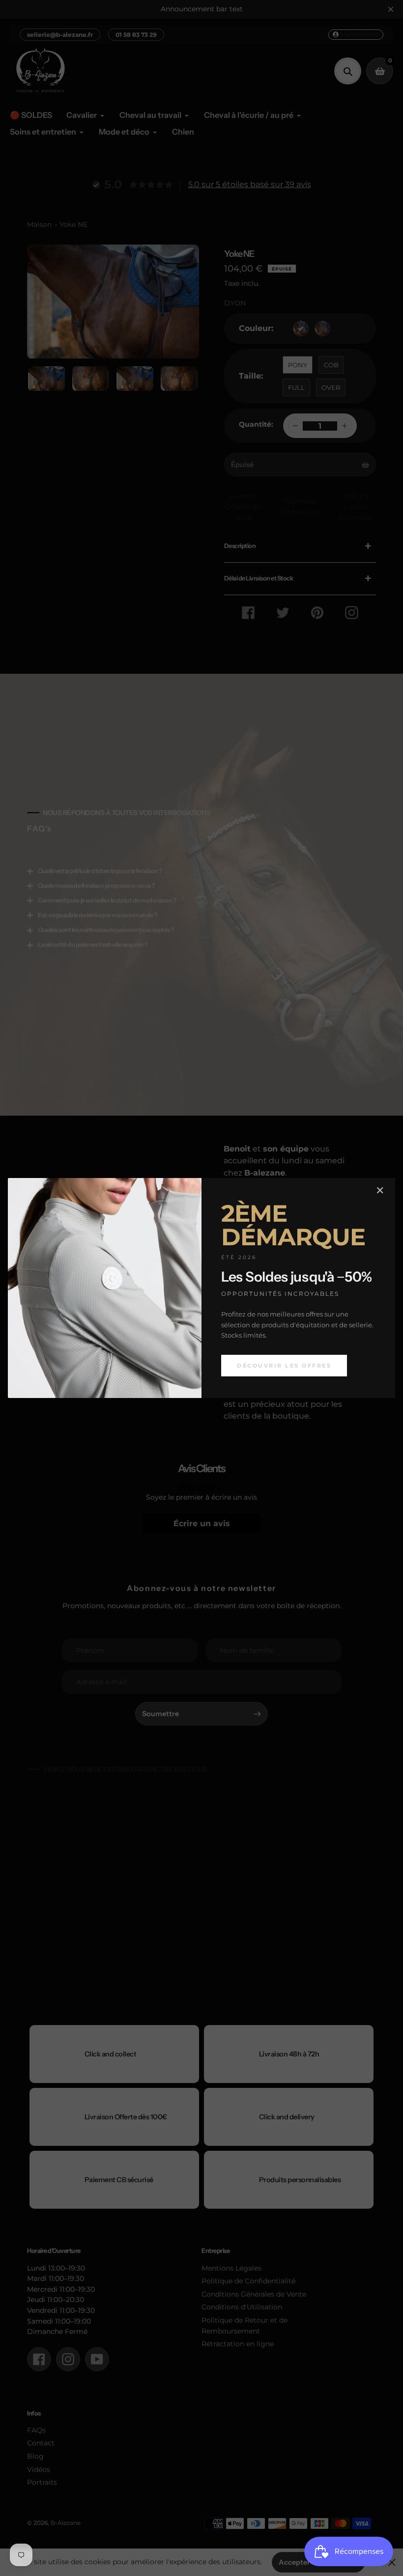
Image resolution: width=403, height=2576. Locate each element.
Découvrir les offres (284, 1366)
